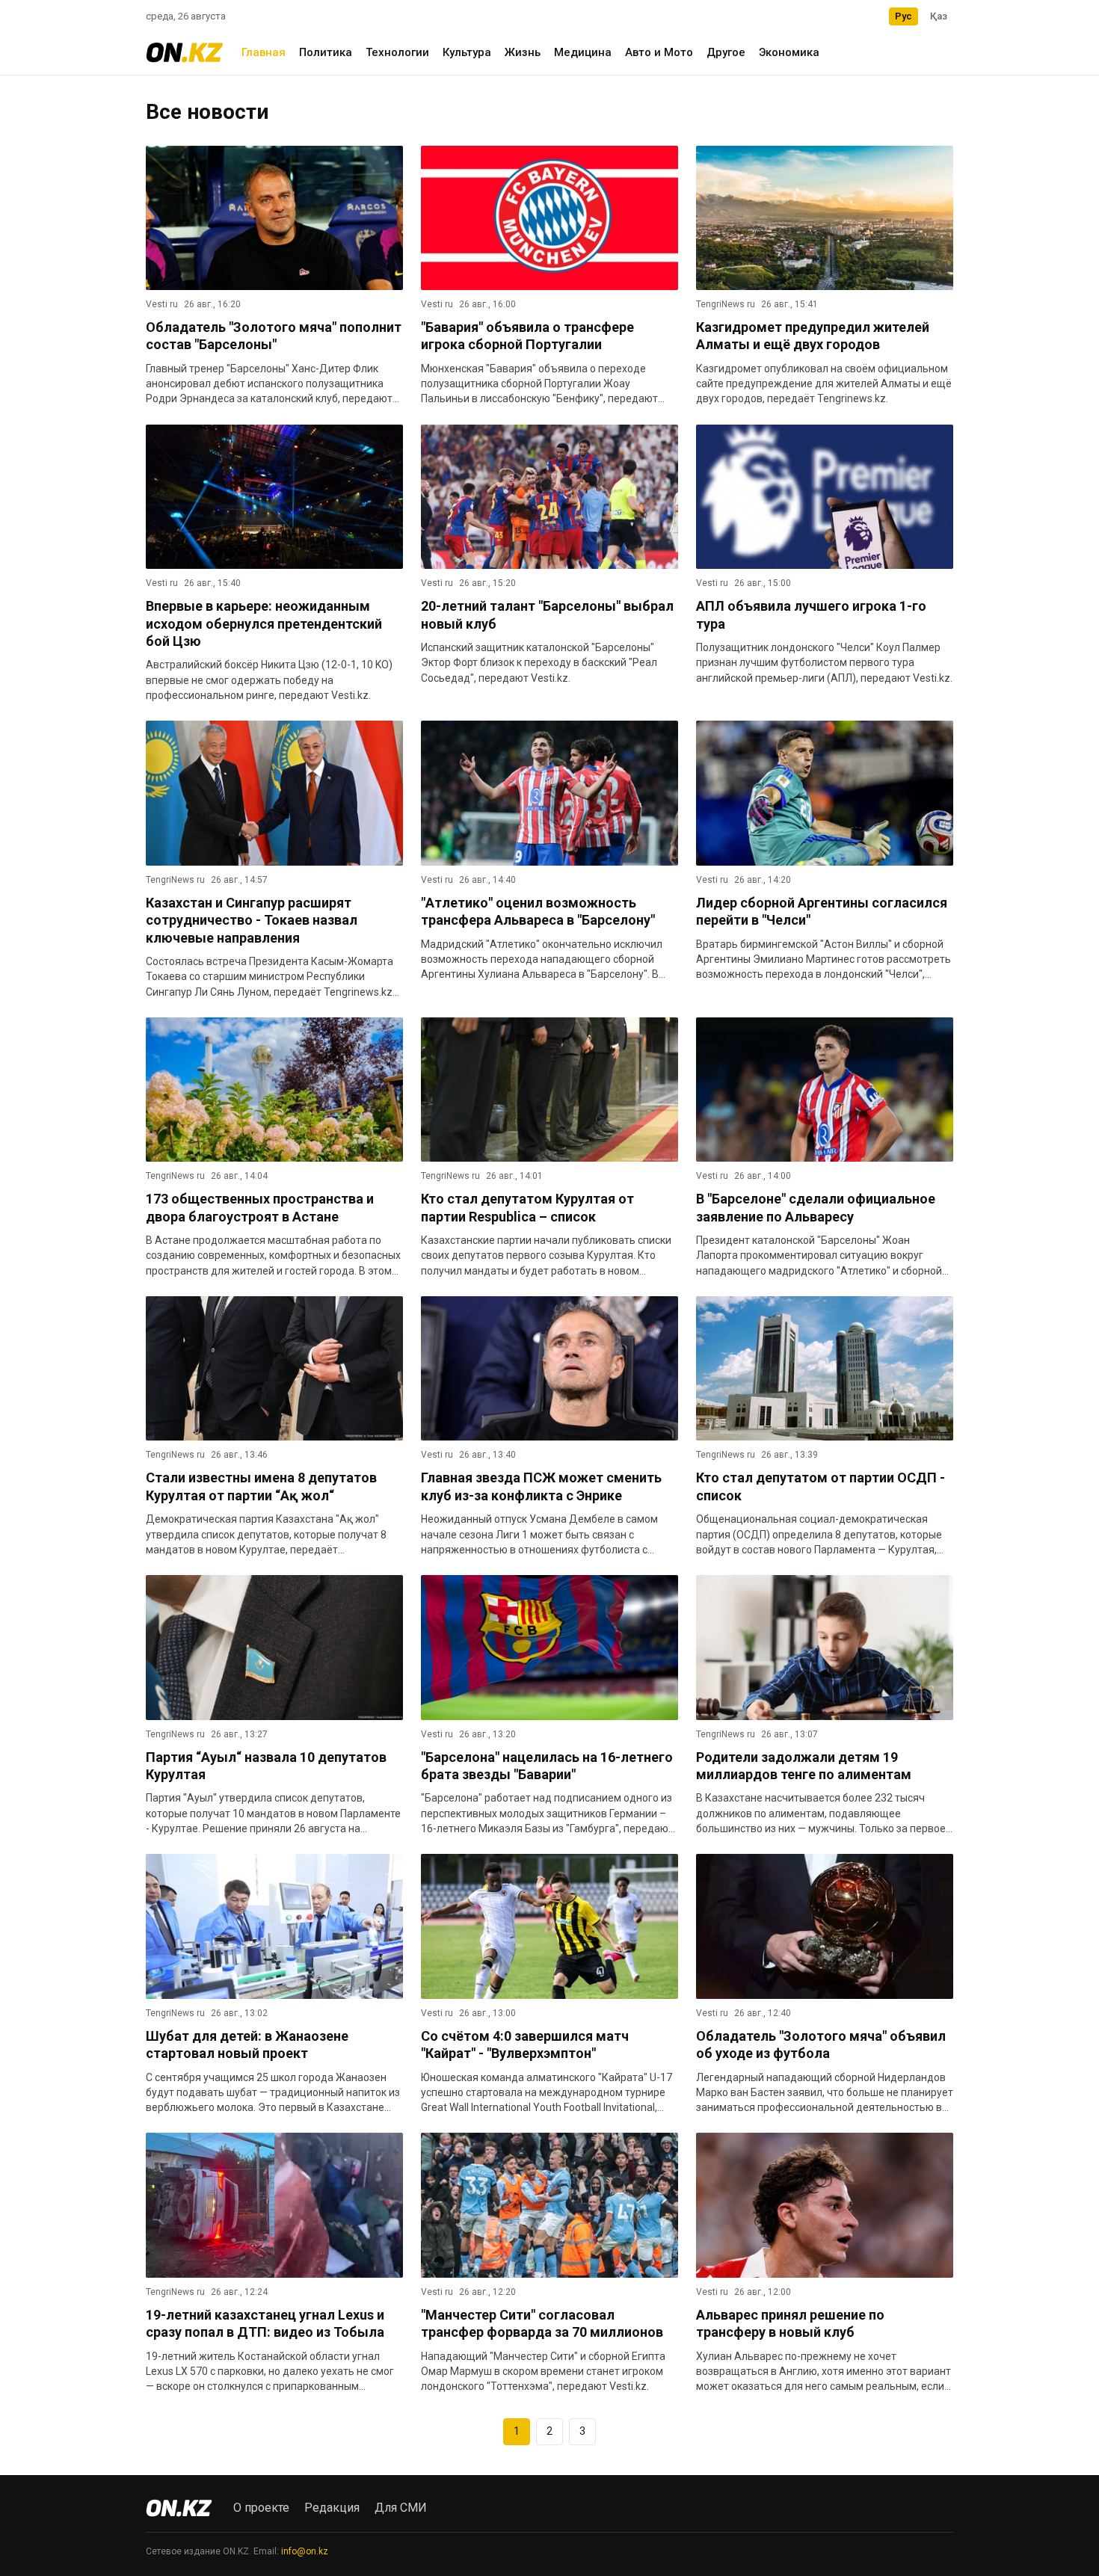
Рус (903, 16)
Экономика (789, 52)
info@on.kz (305, 2551)
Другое (726, 52)
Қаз (939, 16)
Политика (326, 52)
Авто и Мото (659, 52)
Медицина (583, 52)
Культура (467, 52)
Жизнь (523, 52)
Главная (264, 52)
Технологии (397, 52)
